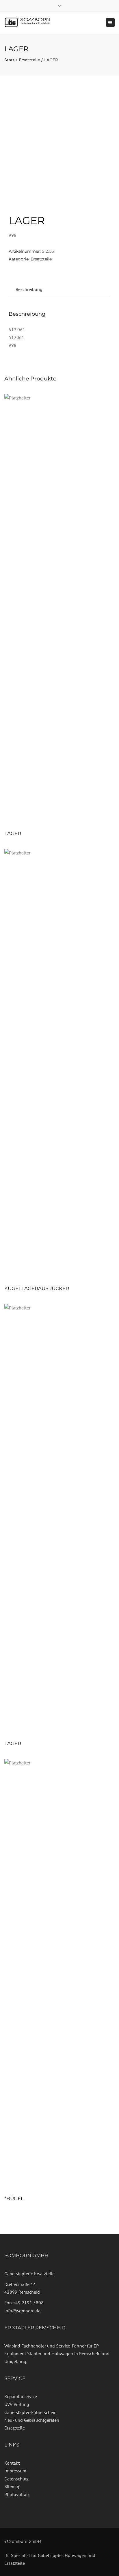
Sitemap (12, 2486)
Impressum (15, 2471)
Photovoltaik (17, 2494)
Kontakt (12, 2463)
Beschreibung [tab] (29, 289)
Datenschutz (16, 2479)
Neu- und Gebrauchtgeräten (32, 2420)
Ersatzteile (29, 60)
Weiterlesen (59, 610)
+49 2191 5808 (28, 2303)
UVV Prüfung (17, 2404)
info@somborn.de (22, 2311)
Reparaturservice (21, 2396)
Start (9, 60)
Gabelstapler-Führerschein (30, 2412)
